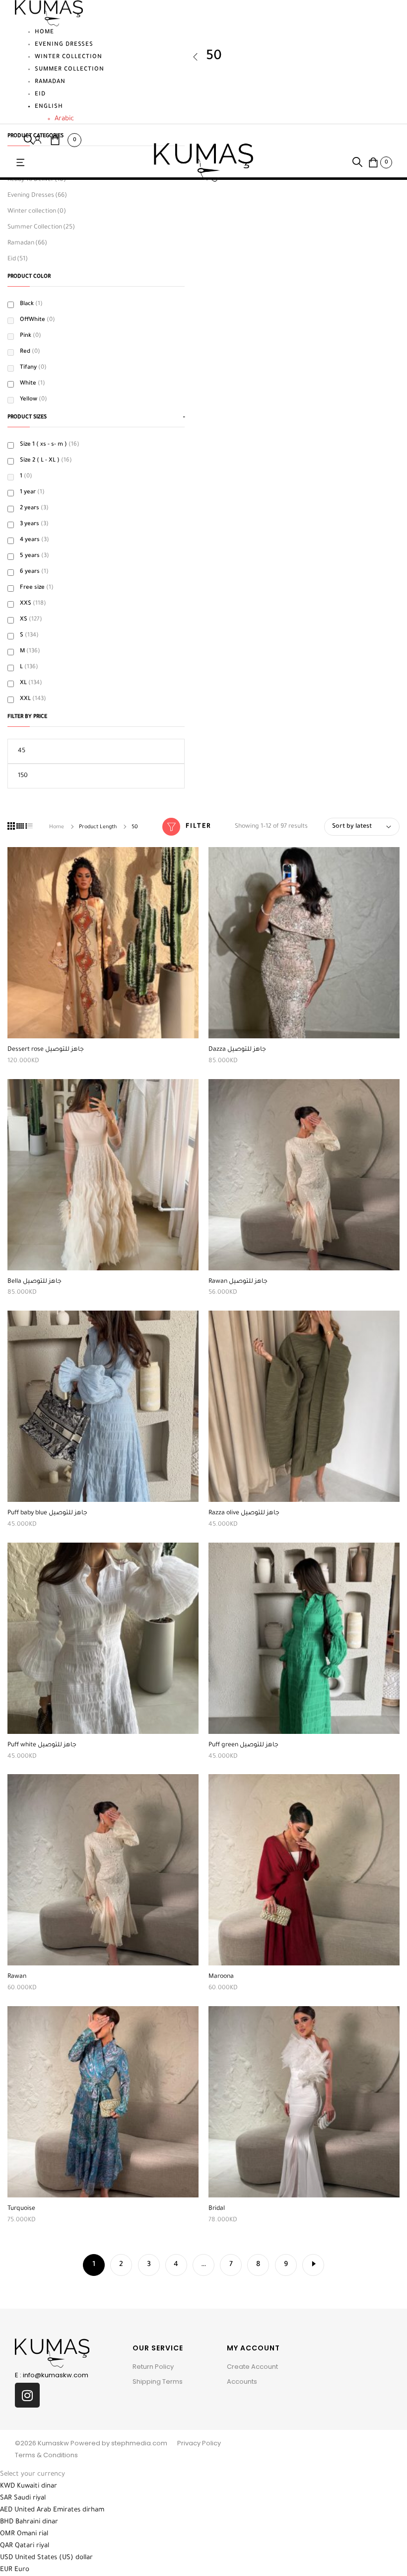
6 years (34, 572)
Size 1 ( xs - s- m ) (50, 445)
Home (44, 33)
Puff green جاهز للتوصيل (243, 1745)
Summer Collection (69, 70)
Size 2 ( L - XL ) (46, 461)
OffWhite (37, 320)
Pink (31, 336)
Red (30, 352)
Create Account (252, 2367)
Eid (40, 95)
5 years (34, 556)
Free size (37, 588)
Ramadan (50, 82)
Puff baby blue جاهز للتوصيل (47, 1513)
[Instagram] (27, 2395)
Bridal (217, 2209)
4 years (34, 540)
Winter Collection (68, 57)
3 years (34, 524)
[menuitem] (69, 107)
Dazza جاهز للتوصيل (237, 1050)
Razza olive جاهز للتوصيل (244, 1513)
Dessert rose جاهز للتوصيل (46, 1050)
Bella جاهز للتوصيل (34, 1282)
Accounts (242, 2381)
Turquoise (21, 2209)
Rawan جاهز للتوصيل (238, 1282)
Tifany (33, 368)
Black (31, 304)
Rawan (17, 1977)
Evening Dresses (64, 45)
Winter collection (37, 212)
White (33, 384)
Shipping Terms (158, 2381)
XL (31, 683)
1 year (32, 493)
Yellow (34, 400)
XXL (33, 699)
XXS (33, 604)
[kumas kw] (203, 163)
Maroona (221, 1977)
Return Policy (153, 2367)
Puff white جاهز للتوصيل (42, 1745)
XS (31, 620)
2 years (34, 508)
